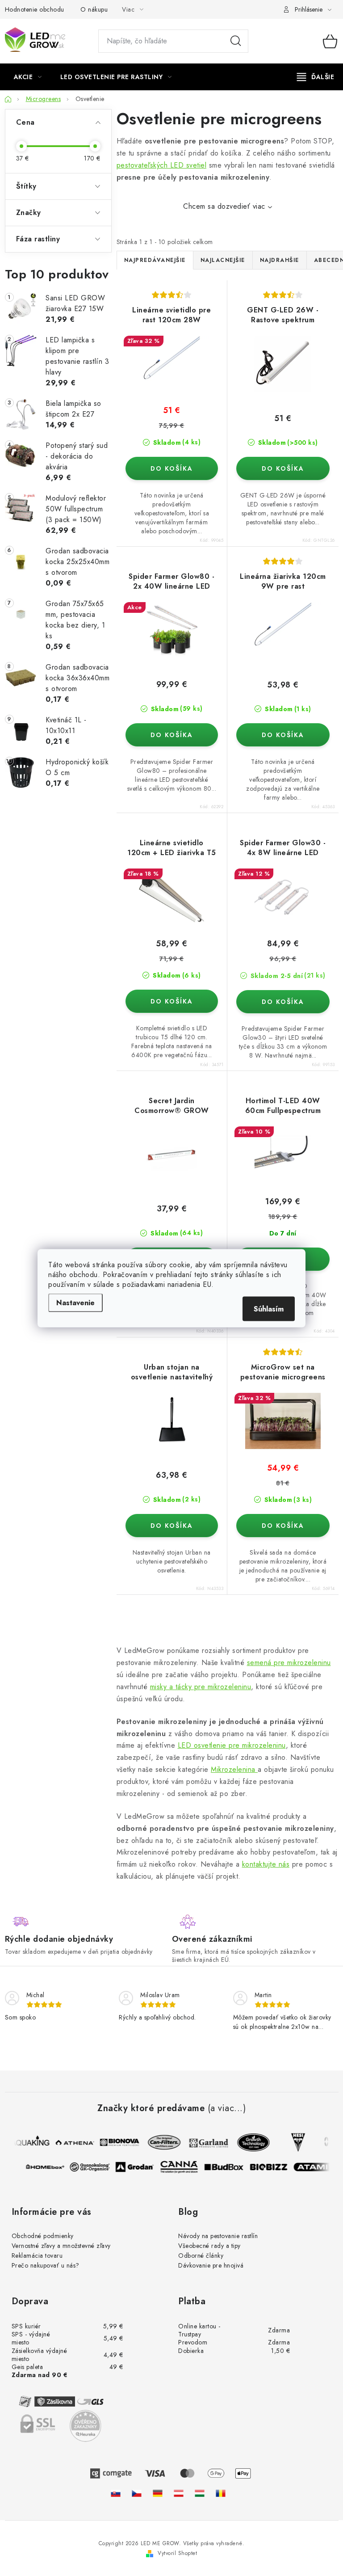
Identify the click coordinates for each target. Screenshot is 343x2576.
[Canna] (183, 2167)
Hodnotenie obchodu (35, 9)
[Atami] (317, 2167)
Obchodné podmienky (43, 2236)
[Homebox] (49, 2167)
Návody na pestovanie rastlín (218, 2236)
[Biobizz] (272, 2167)
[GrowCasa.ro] (221, 2493)
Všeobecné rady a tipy (209, 2246)
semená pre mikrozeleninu (289, 1663)
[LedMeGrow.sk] (116, 2493)
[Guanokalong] (94, 2167)
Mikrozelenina (234, 1769)
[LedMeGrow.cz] (137, 2493)
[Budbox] (228, 2167)
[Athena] (71, 2142)
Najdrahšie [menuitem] (280, 260)
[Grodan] (138, 2167)
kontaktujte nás (266, 1864)
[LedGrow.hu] (200, 2493)
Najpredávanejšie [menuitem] (155, 260)
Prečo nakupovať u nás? (46, 2265)
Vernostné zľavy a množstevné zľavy (61, 2246)
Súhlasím (269, 1309)
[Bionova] (115, 2142)
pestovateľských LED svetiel (162, 165)
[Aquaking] (26, 2142)
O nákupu (94, 9)
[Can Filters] (160, 2142)
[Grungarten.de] (158, 2493)
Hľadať (236, 41)
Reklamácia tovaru (37, 2256)
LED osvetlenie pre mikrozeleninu (232, 1745)
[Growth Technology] (249, 2142)
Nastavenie (75, 1302)
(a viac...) (227, 2108)
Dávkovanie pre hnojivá (211, 2265)
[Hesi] (294, 2142)
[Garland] (205, 2142)
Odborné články (201, 2256)
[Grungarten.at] (179, 2493)
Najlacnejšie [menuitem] (223, 260)
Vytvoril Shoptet (177, 2553)
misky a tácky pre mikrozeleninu (201, 1687)
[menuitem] (28, 77)
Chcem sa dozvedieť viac (224, 206)
